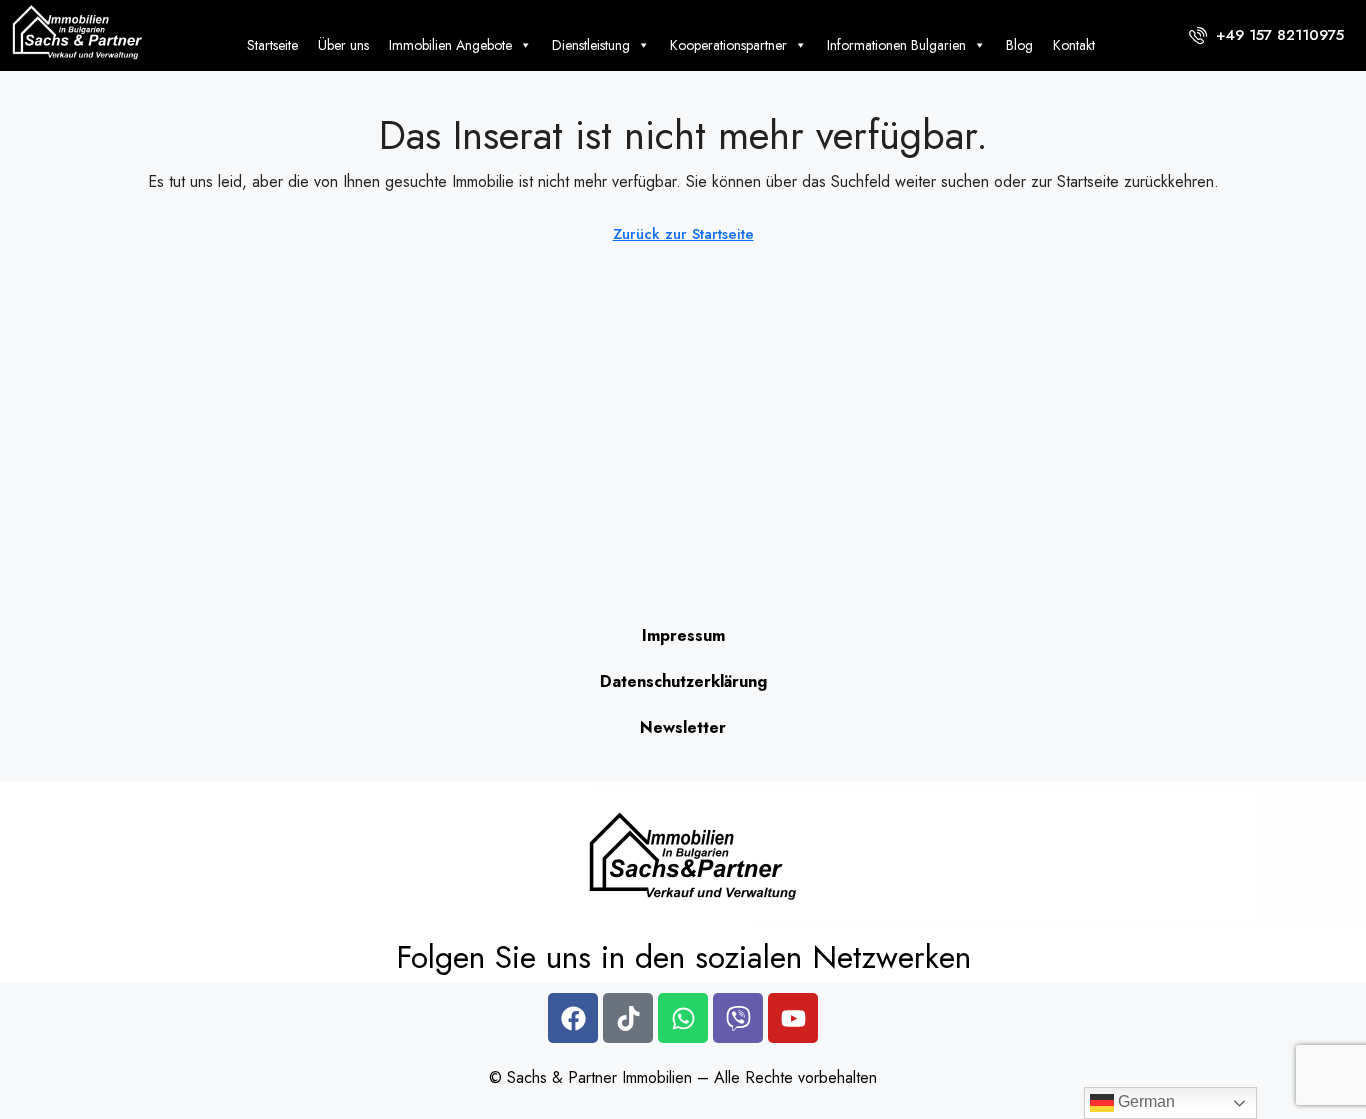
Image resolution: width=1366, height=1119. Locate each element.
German (1144, 1101)
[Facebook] (573, 1018)
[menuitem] (1266, 35)
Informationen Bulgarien (896, 45)
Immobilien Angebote (450, 45)
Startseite (272, 45)
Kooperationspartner (728, 45)
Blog (1019, 45)
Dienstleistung (591, 45)
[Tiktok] (628, 1018)
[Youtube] (793, 1018)
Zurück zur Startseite (683, 234)
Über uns (343, 45)
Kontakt (1074, 45)
